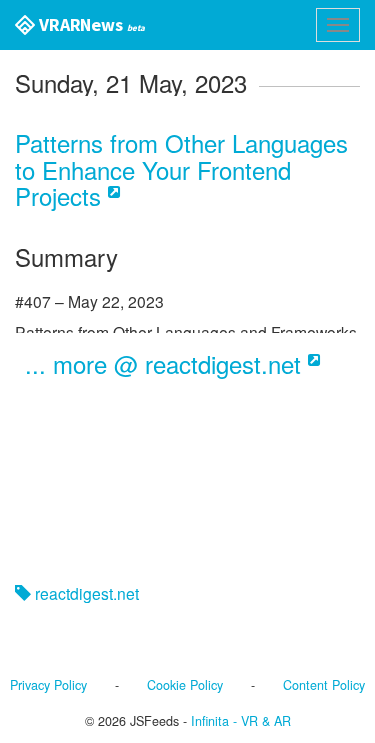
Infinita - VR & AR (241, 721)
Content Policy (324, 685)
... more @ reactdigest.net (166, 363)
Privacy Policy (48, 685)
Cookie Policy (185, 685)
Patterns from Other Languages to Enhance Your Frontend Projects (181, 169)
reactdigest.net (85, 593)
